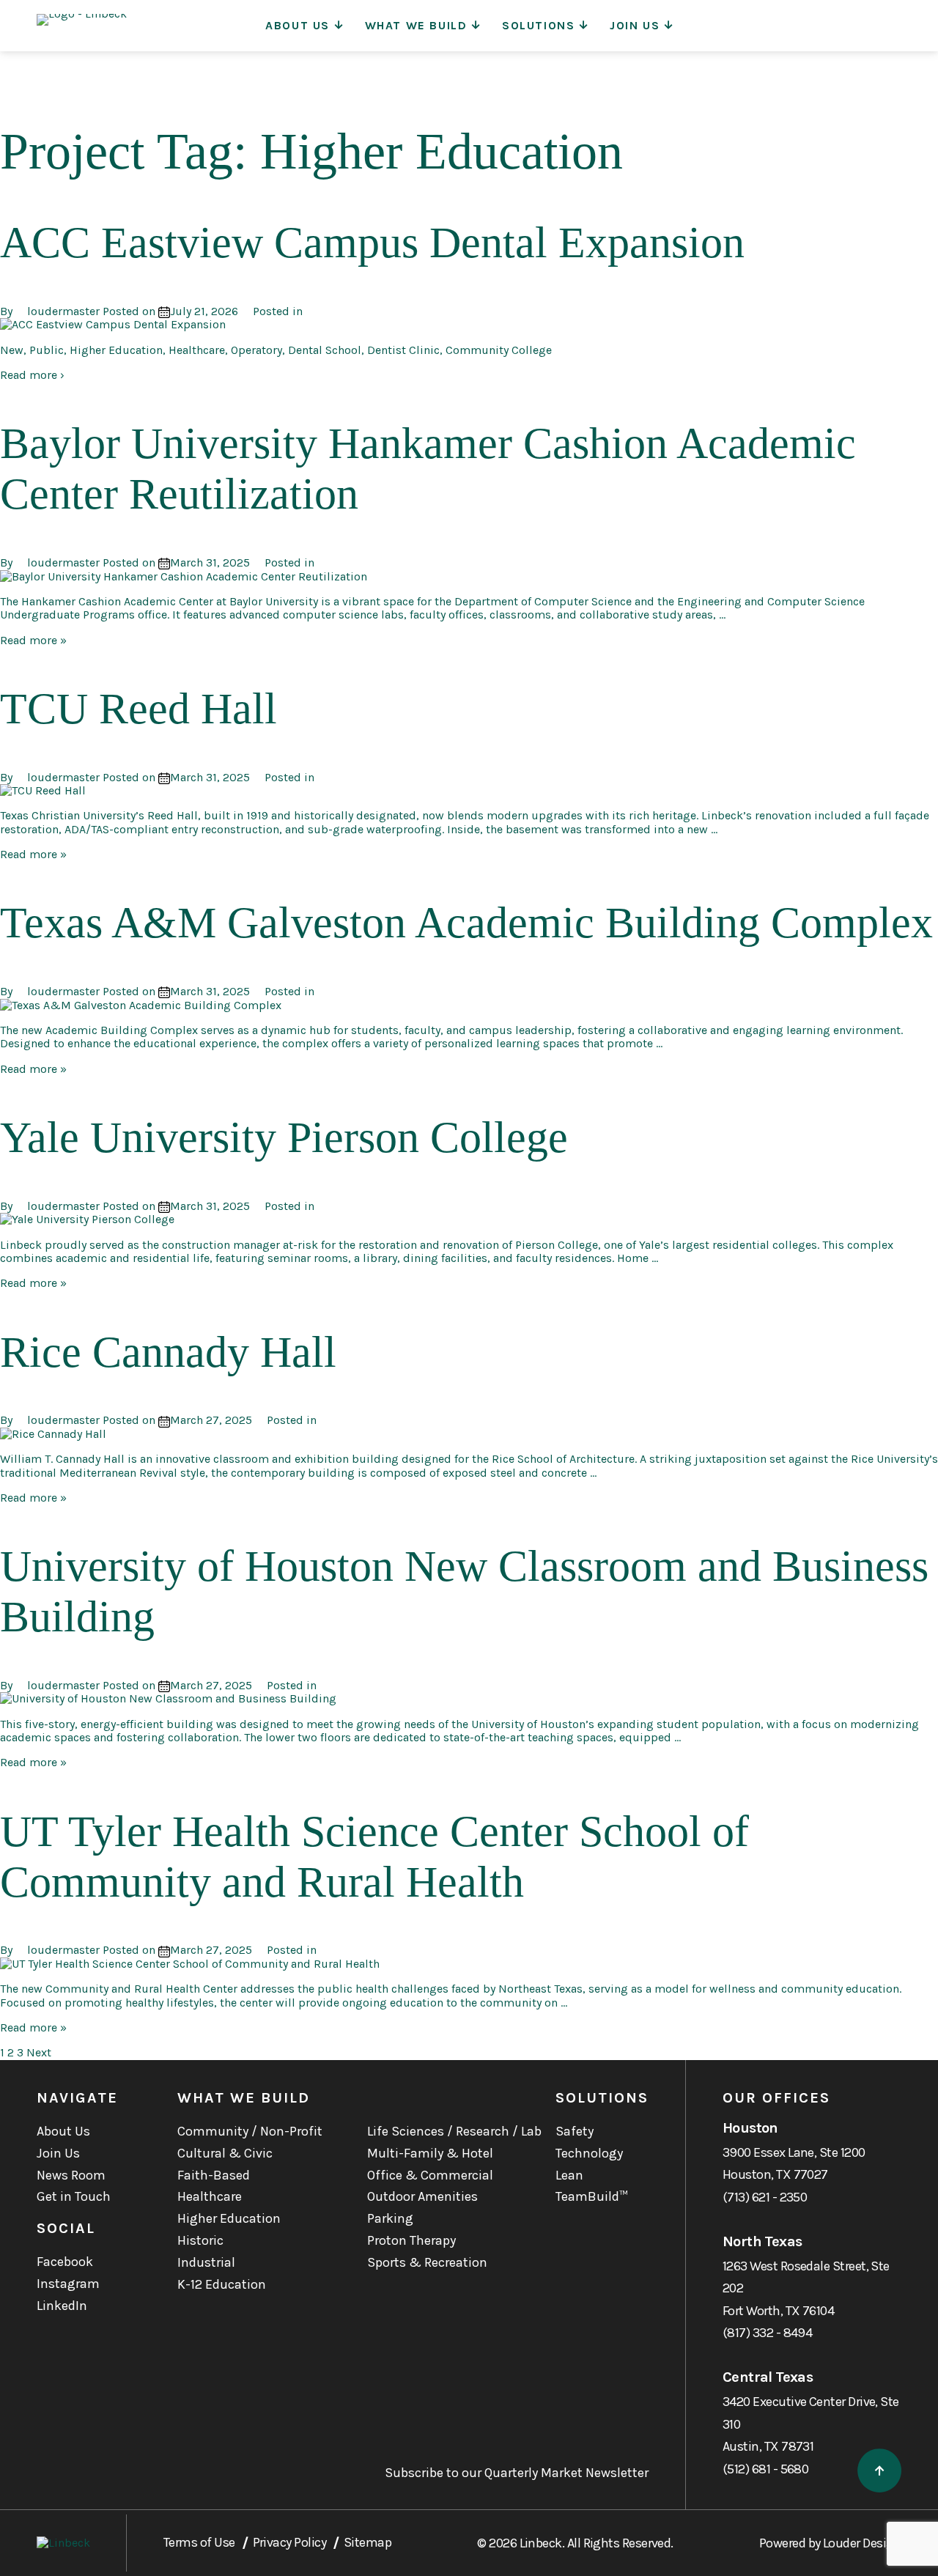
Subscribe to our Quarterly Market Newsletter (517, 2473)
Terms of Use (199, 2542)
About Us (298, 25)
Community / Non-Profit (250, 2131)
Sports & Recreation (427, 2262)
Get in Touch (74, 2196)
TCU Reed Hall (139, 709)
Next (39, 2052)
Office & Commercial (430, 2175)
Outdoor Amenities (422, 2196)
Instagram (68, 2284)
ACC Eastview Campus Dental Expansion (372, 243)
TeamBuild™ (592, 2196)
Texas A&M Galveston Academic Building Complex (466, 923)
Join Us (635, 25)
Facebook (65, 2262)
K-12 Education (222, 2284)
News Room (71, 2175)
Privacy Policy (289, 2542)
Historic (200, 2240)
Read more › (32, 375)
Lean (569, 2175)
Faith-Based (214, 2175)
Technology (589, 2153)
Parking (390, 2218)
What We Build (416, 25)
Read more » (33, 640)
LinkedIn (62, 2306)
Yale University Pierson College (284, 1137)
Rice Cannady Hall (168, 1352)
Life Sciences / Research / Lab (454, 2131)
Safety (575, 2131)
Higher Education (229, 2218)
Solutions (538, 25)
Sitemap (368, 2542)
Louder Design (862, 2543)
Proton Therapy (411, 2240)
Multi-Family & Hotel (430, 2153)
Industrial (206, 2262)
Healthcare (210, 2196)
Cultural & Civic (225, 2153)
